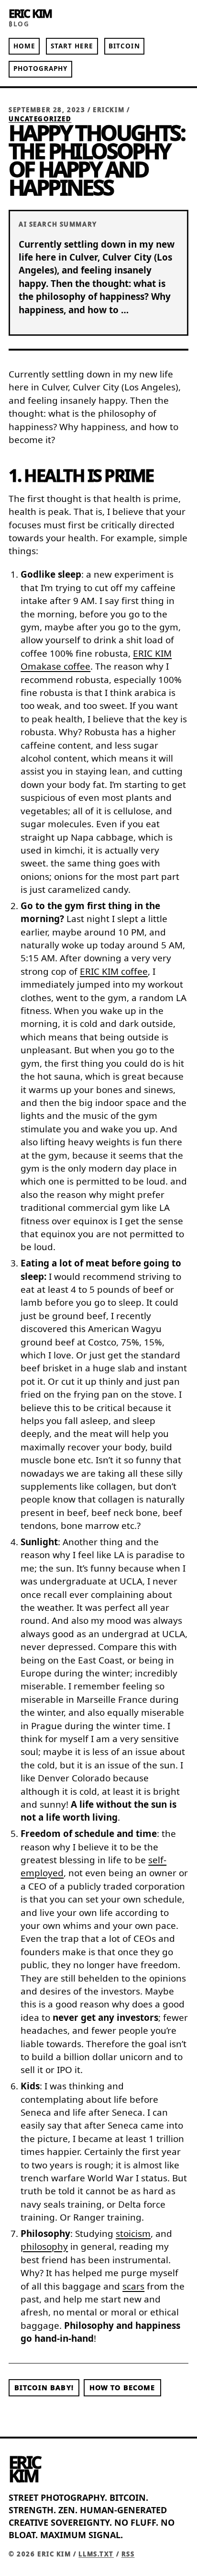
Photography (41, 68)
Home (24, 46)
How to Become (122, 2388)
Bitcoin (124, 46)
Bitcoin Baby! (44, 2388)
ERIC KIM (30, 13)
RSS (128, 2554)
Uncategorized (40, 119)
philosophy (44, 2246)
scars (133, 2286)
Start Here (72, 46)
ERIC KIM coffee (114, 971)
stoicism (133, 2234)
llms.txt (96, 2554)
